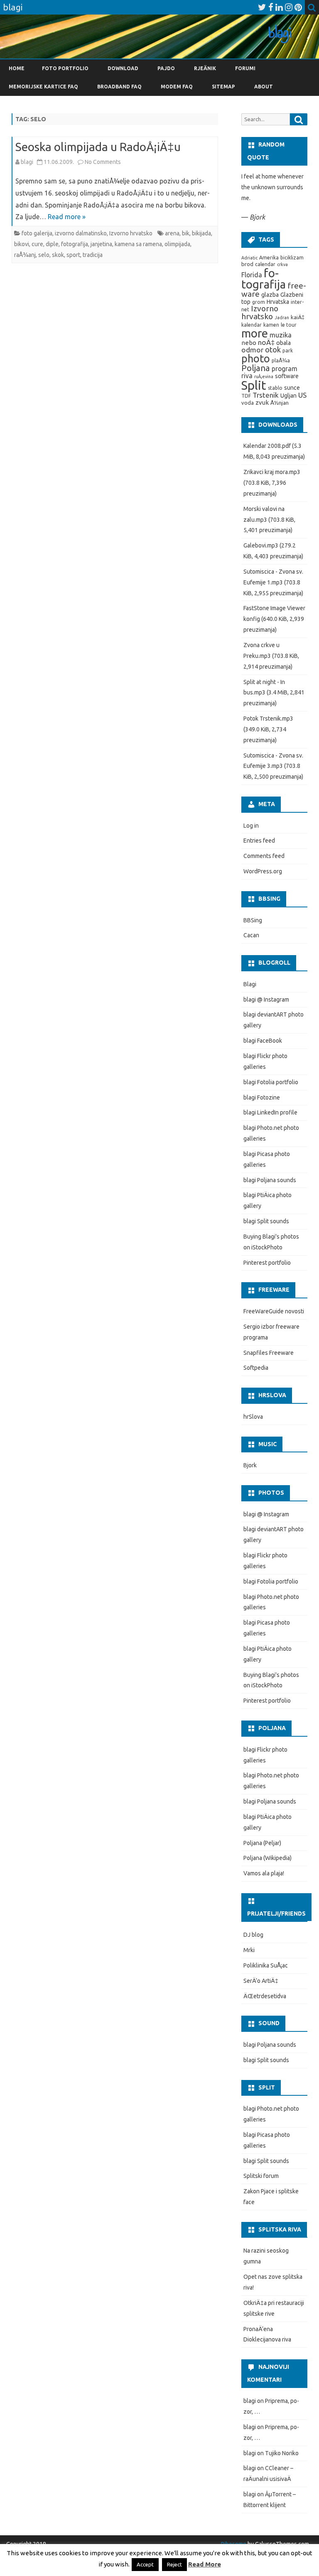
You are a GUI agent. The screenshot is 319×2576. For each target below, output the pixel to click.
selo (44, 255)
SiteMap (223, 87)
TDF (246, 396)
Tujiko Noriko (282, 2453)
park (288, 351)
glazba (270, 295)
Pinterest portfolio (267, 1263)
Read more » (67, 217)
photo (256, 359)
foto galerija (37, 233)
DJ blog (253, 1935)
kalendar (252, 325)
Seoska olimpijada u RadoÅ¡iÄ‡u (98, 147)
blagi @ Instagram (266, 1000)
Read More (205, 2564)
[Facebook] (271, 7)
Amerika (269, 258)
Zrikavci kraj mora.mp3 (272, 472)
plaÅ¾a (281, 360)
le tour (289, 325)
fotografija (75, 244)
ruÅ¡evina (264, 376)
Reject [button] (174, 2564)
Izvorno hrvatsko (131, 233)
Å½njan (280, 403)
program (285, 369)
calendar (265, 264)
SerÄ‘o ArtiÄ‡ (261, 1981)
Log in (251, 826)
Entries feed (259, 841)
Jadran (282, 318)
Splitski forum (261, 2176)
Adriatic (249, 258)
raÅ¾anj (25, 255)
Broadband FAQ (119, 87)
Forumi (245, 68)
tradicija (93, 255)
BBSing (253, 920)
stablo (275, 388)
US (302, 395)
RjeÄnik (205, 68)
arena (172, 233)
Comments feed (264, 856)
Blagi (250, 984)
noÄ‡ (266, 342)
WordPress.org (263, 871)
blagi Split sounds (266, 1221)
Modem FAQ (177, 87)
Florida (252, 275)
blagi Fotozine (262, 1097)
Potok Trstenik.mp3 (268, 719)
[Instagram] (289, 7)
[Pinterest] (298, 7)
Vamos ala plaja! (264, 1873)
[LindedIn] (279, 7)
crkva (282, 264)
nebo (249, 343)
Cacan (251, 935)
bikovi (22, 244)
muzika (281, 335)
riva (247, 376)
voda (248, 403)
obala (283, 343)
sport (73, 255)
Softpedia (256, 1368)
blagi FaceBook (263, 1041)
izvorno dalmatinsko (81, 233)
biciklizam (292, 258)
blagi (27, 162)
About (264, 87)
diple (52, 244)
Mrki (249, 1950)
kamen (271, 325)
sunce (292, 388)
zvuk (262, 402)
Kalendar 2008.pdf (267, 446)
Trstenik (266, 395)
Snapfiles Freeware (269, 1353)
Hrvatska (278, 302)
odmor (252, 350)
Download (123, 68)
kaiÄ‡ (298, 317)
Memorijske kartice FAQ (43, 87)
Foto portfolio (65, 68)
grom (259, 302)
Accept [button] (145, 2564)
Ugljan (288, 396)
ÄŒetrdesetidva (265, 1996)
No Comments (103, 162)
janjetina (101, 244)
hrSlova (253, 1417)
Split (254, 385)
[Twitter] (262, 7)
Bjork (250, 1465)
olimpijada (177, 244)
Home (17, 68)
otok (273, 349)
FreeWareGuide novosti (274, 1311)
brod (247, 264)
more (255, 333)
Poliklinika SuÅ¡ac (266, 1965)
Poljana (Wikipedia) (267, 1858)
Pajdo (166, 68)
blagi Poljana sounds (270, 1180)
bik (186, 233)
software (287, 376)
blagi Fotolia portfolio (271, 1082)
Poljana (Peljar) (262, 1843)
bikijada (201, 233)
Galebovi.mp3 (261, 545)
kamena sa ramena (138, 244)
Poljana (256, 368)
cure (37, 244)
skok (58, 255)
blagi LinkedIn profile (270, 1112)
